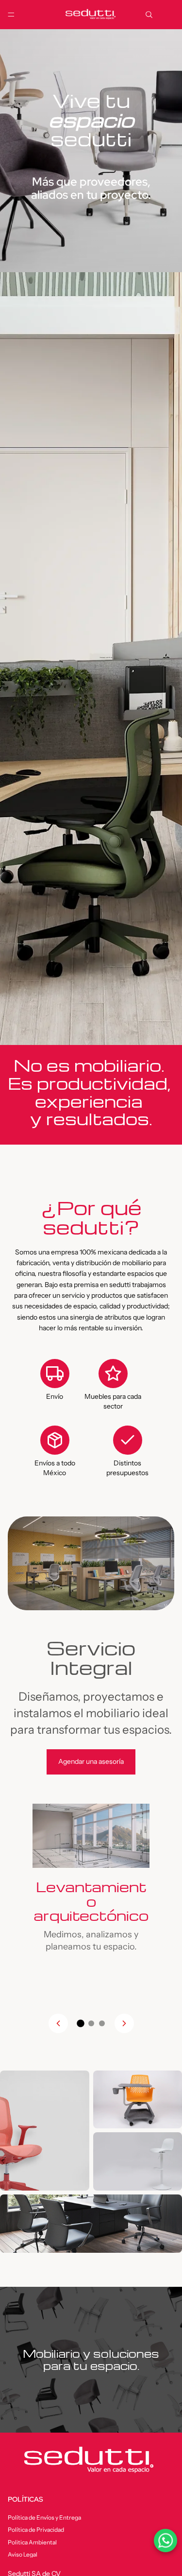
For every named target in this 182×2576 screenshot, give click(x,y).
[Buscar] (149, 15)
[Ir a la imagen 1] (81, 2024)
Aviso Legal (23, 2554)
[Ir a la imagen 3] (102, 2023)
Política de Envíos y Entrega (44, 2517)
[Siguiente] (124, 2023)
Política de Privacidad (36, 2530)
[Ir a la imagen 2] (91, 2023)
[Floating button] (165, 2541)
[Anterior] (58, 2023)
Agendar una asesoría (91, 1761)
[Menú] (11, 15)
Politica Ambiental (32, 2542)
